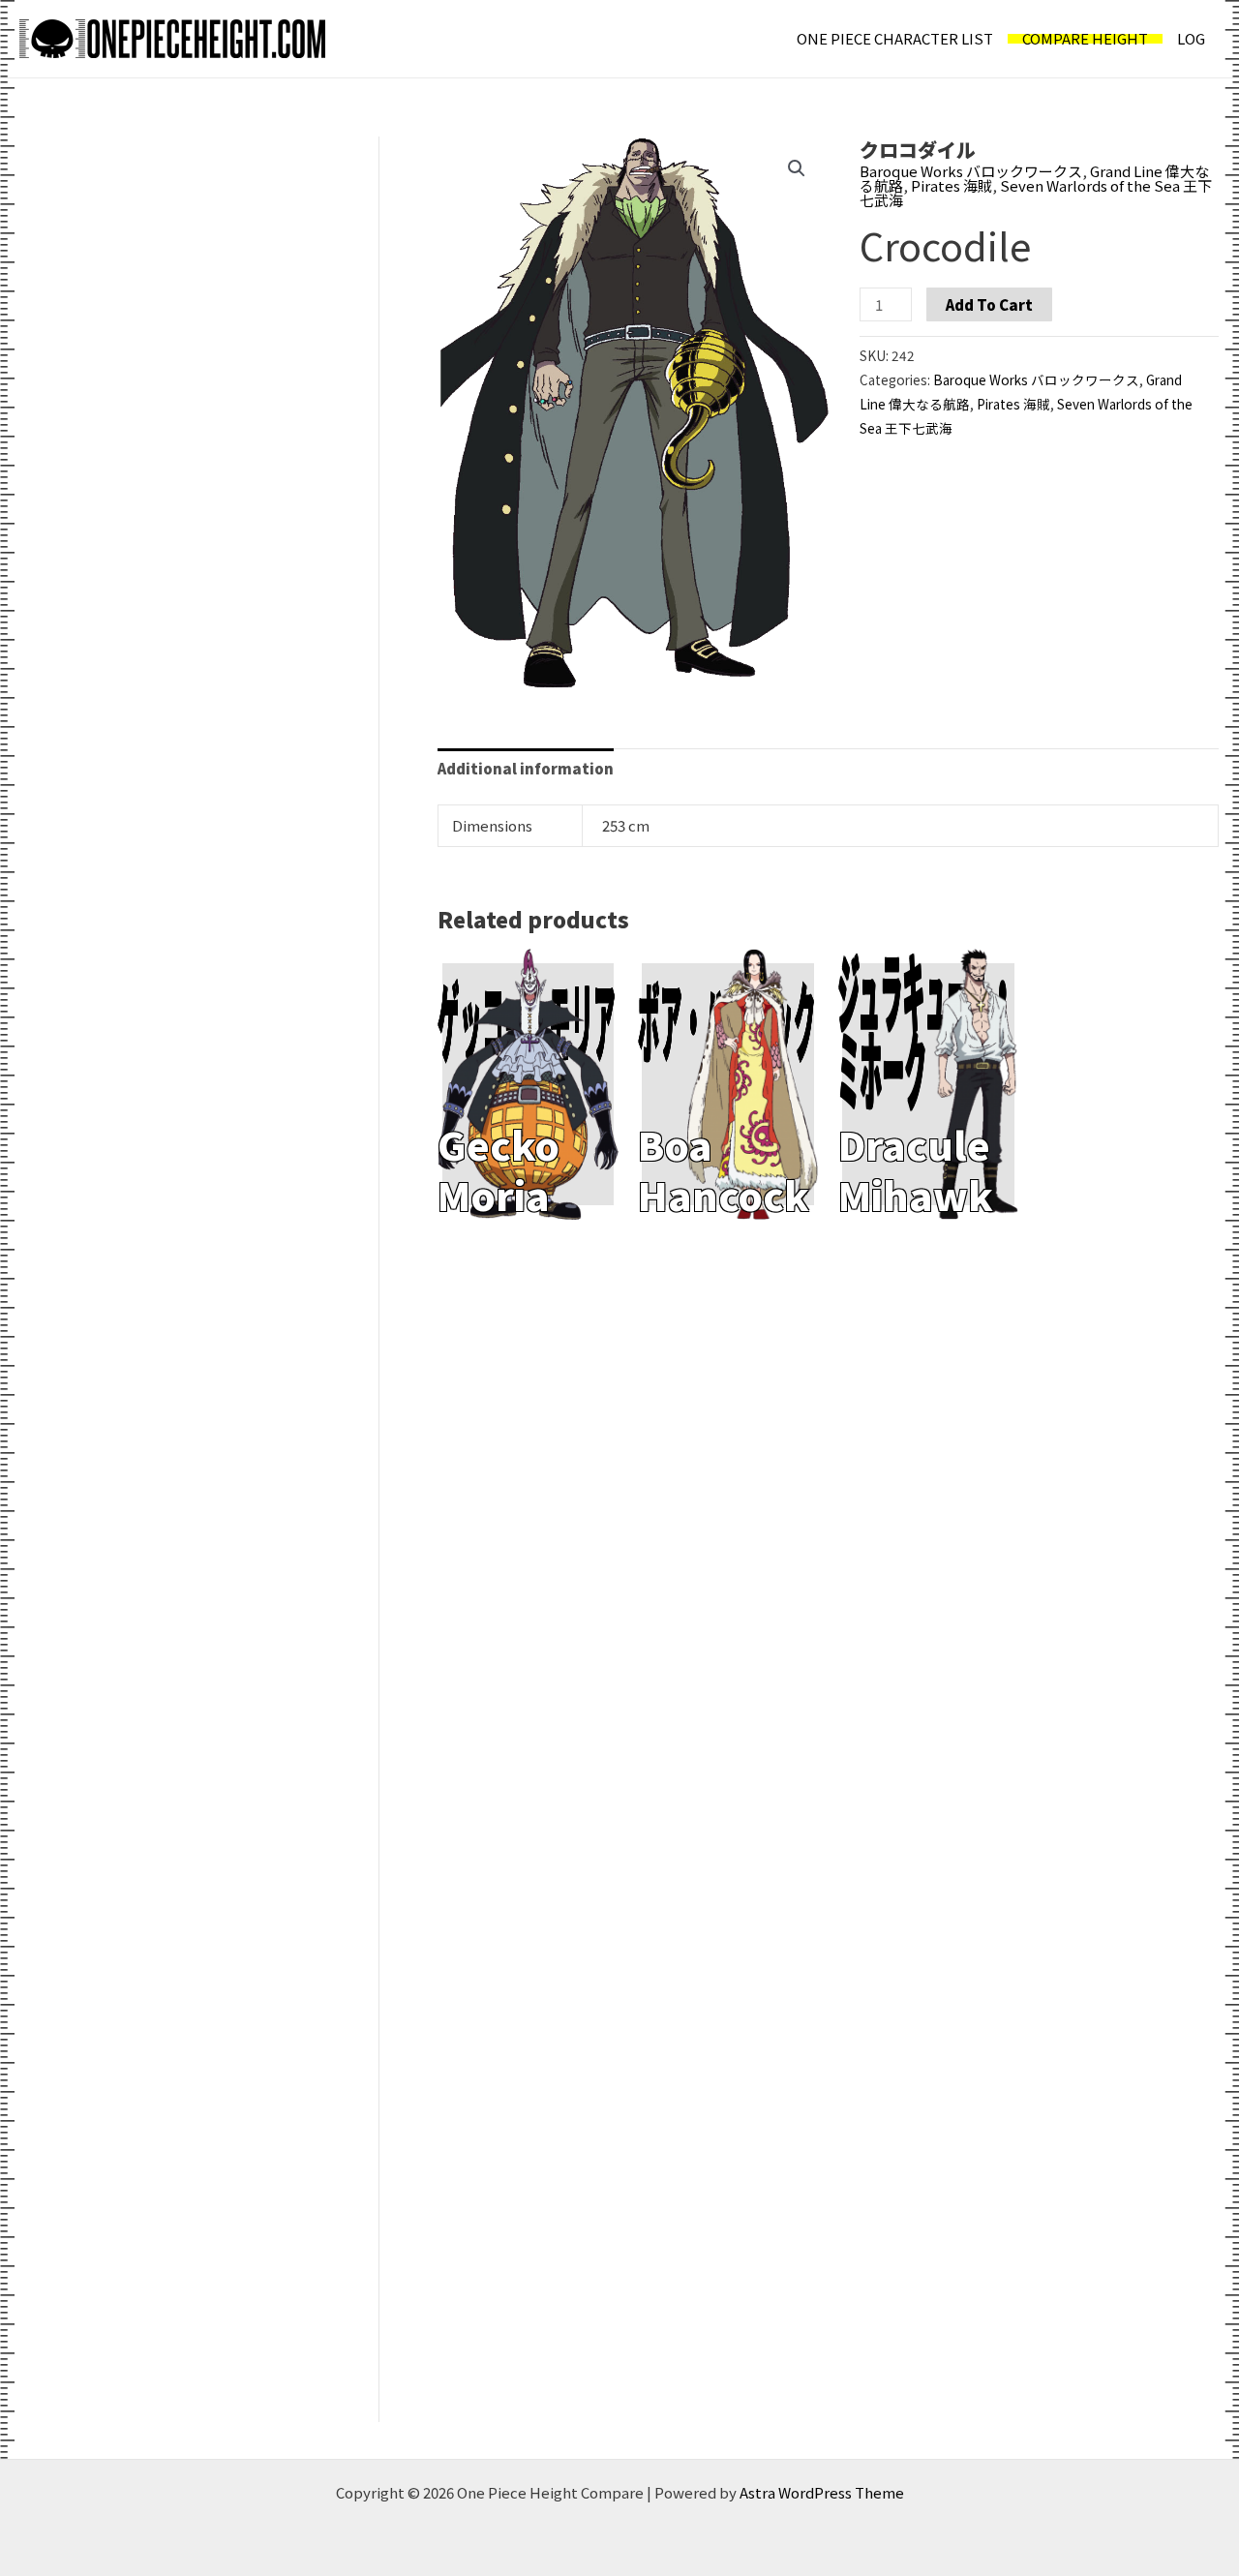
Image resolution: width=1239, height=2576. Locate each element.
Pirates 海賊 (952, 185)
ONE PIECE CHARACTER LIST (895, 38)
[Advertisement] (164, 281)
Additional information (526, 768)
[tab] (526, 769)
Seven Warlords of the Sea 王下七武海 (1036, 193)
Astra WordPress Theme (822, 2492)
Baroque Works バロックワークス (971, 171)
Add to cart (989, 304)
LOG (1191, 38)
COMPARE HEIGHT (1085, 39)
